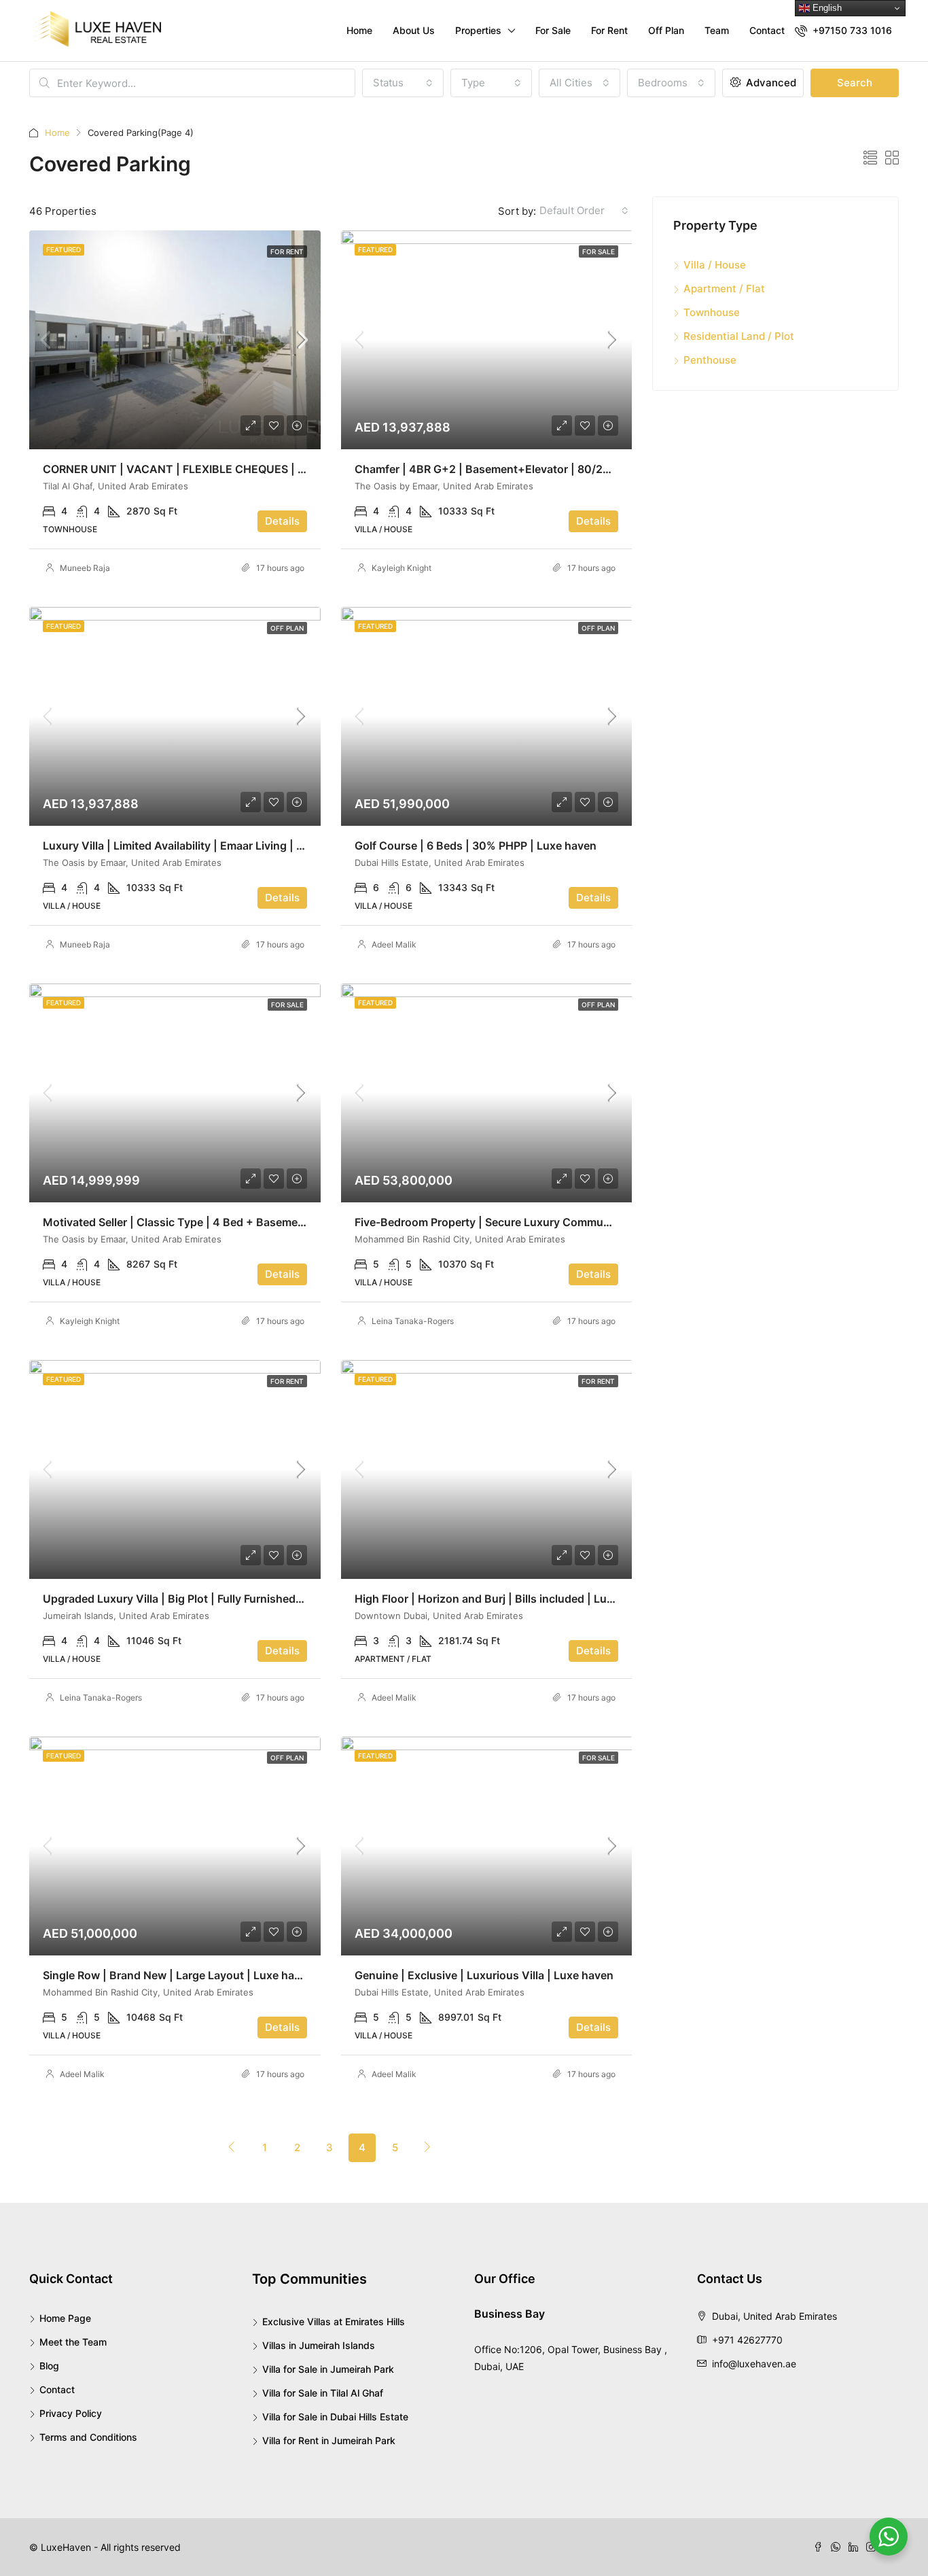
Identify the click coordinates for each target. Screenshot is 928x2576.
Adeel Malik (394, 944)
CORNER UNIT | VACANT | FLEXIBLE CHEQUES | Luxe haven (200, 469)
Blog (49, 2366)
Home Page (65, 2318)
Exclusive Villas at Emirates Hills (334, 2321)
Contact (767, 30)
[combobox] (403, 83)
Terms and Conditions (88, 2437)
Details (282, 521)
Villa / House (715, 265)
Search (855, 83)
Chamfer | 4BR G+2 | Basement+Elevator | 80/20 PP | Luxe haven (525, 469)
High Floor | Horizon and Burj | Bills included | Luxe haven (504, 1599)
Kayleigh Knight (401, 568)
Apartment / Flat (724, 289)
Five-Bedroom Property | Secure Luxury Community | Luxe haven (523, 1222)
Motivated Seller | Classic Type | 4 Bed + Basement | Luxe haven (210, 1222)
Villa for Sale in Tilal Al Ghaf (323, 2393)
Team (717, 30)
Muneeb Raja (85, 568)
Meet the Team (73, 2342)
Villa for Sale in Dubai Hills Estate (335, 2417)
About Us (414, 30)
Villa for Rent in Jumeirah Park (329, 2440)
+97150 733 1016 (851, 30)
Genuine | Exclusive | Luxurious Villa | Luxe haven (484, 1975)
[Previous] (232, 2147)
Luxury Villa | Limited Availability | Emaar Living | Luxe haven (199, 846)
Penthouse (710, 360)
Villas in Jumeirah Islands (319, 2345)
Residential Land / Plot (739, 336)
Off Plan (666, 30)
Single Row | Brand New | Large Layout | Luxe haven (178, 1975)
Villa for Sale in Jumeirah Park (328, 2369)
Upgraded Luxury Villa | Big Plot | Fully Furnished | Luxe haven (204, 1599)
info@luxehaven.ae (754, 2364)
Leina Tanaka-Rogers (413, 1321)
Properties (478, 30)
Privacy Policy (71, 2413)
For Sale (553, 30)
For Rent (609, 30)
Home (359, 30)
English (826, 8)
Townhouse (712, 312)
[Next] (427, 2147)
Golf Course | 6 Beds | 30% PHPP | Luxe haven (476, 846)
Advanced (770, 83)
